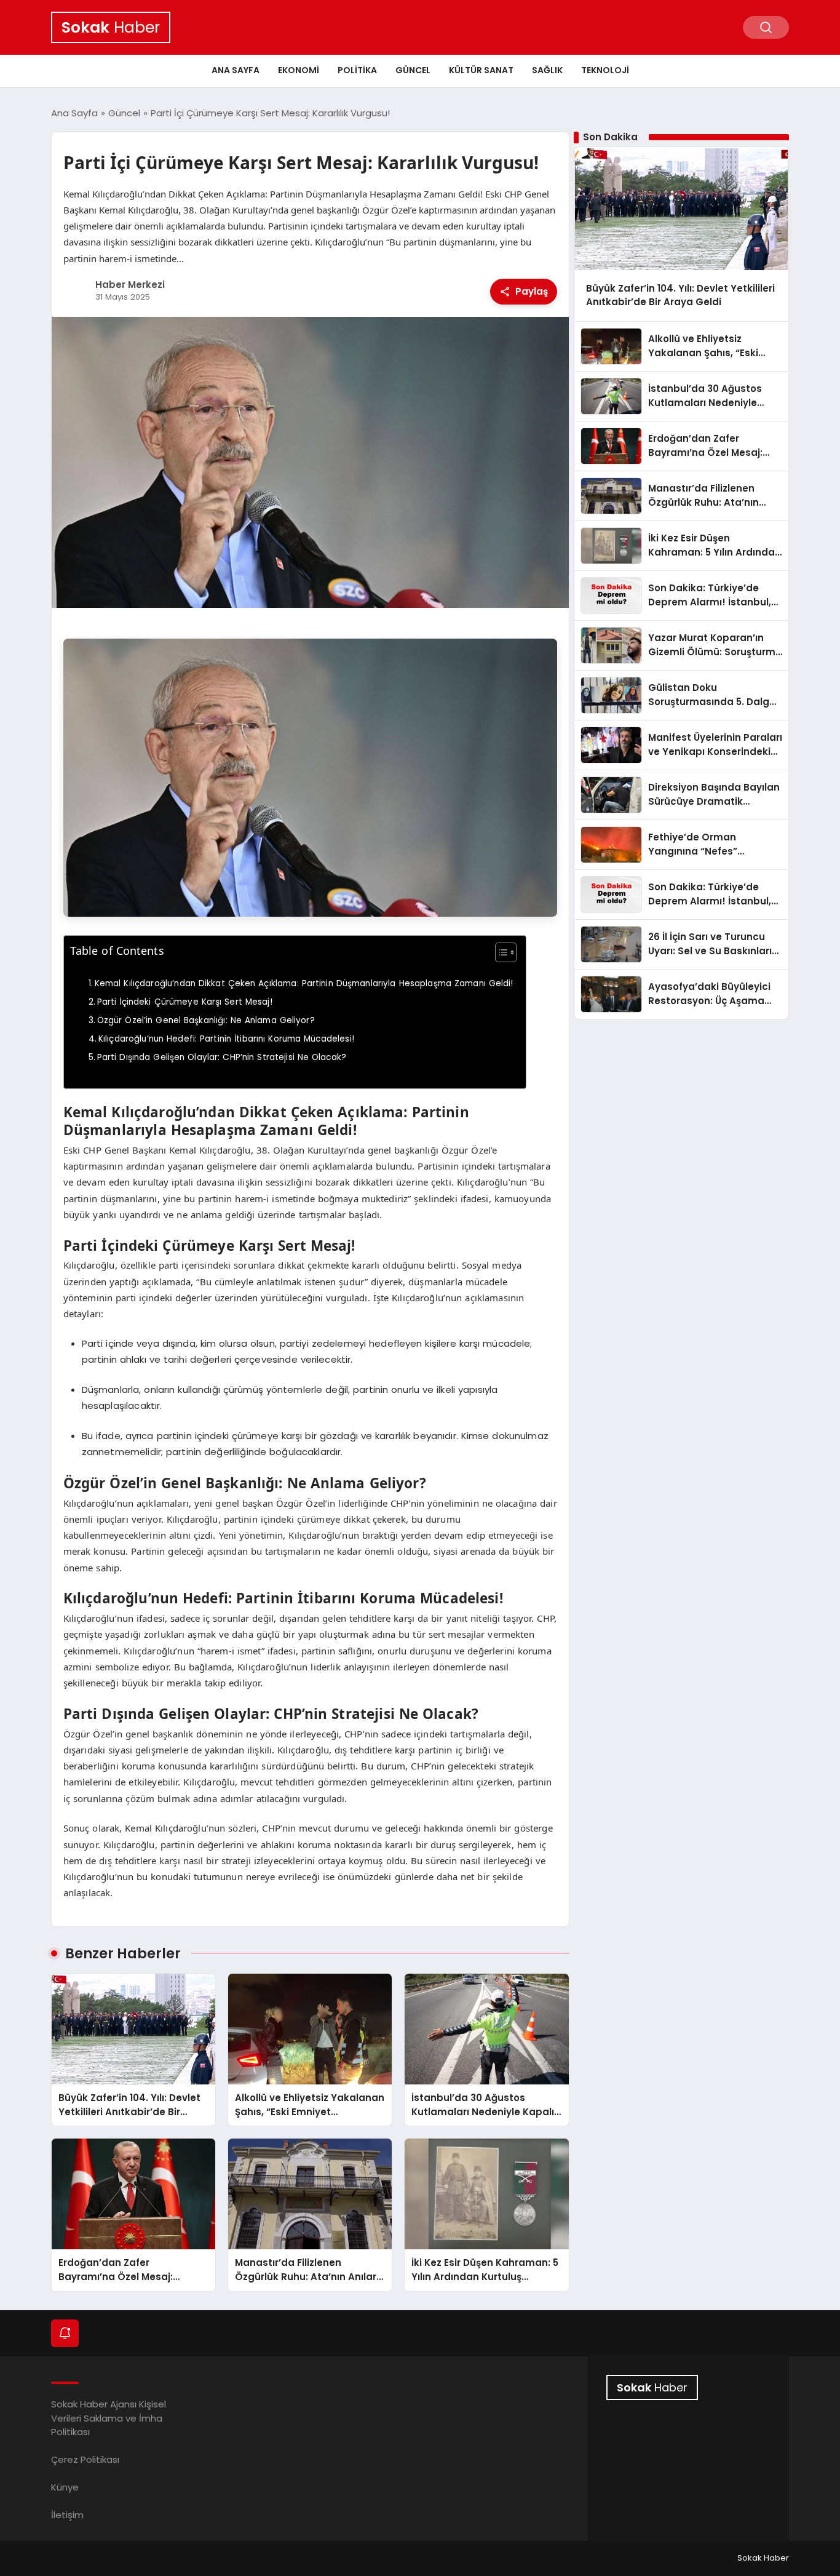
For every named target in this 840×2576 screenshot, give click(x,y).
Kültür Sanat (481, 70)
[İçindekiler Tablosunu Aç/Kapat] (500, 952)
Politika (357, 70)
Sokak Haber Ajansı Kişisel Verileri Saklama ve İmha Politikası (109, 2418)
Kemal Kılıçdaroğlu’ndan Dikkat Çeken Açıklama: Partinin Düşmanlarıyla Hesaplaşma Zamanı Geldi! (304, 983)
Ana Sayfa (236, 70)
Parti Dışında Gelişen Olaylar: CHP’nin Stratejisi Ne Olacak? (222, 1057)
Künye (65, 2487)
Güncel (413, 70)
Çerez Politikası (85, 2459)
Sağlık (547, 70)
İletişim (67, 2515)
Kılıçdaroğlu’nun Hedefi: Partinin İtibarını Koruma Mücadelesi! (226, 1039)
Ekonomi (299, 70)
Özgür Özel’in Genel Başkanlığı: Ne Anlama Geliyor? (206, 1020)
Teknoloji (605, 70)
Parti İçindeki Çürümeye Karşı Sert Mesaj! (185, 1002)
